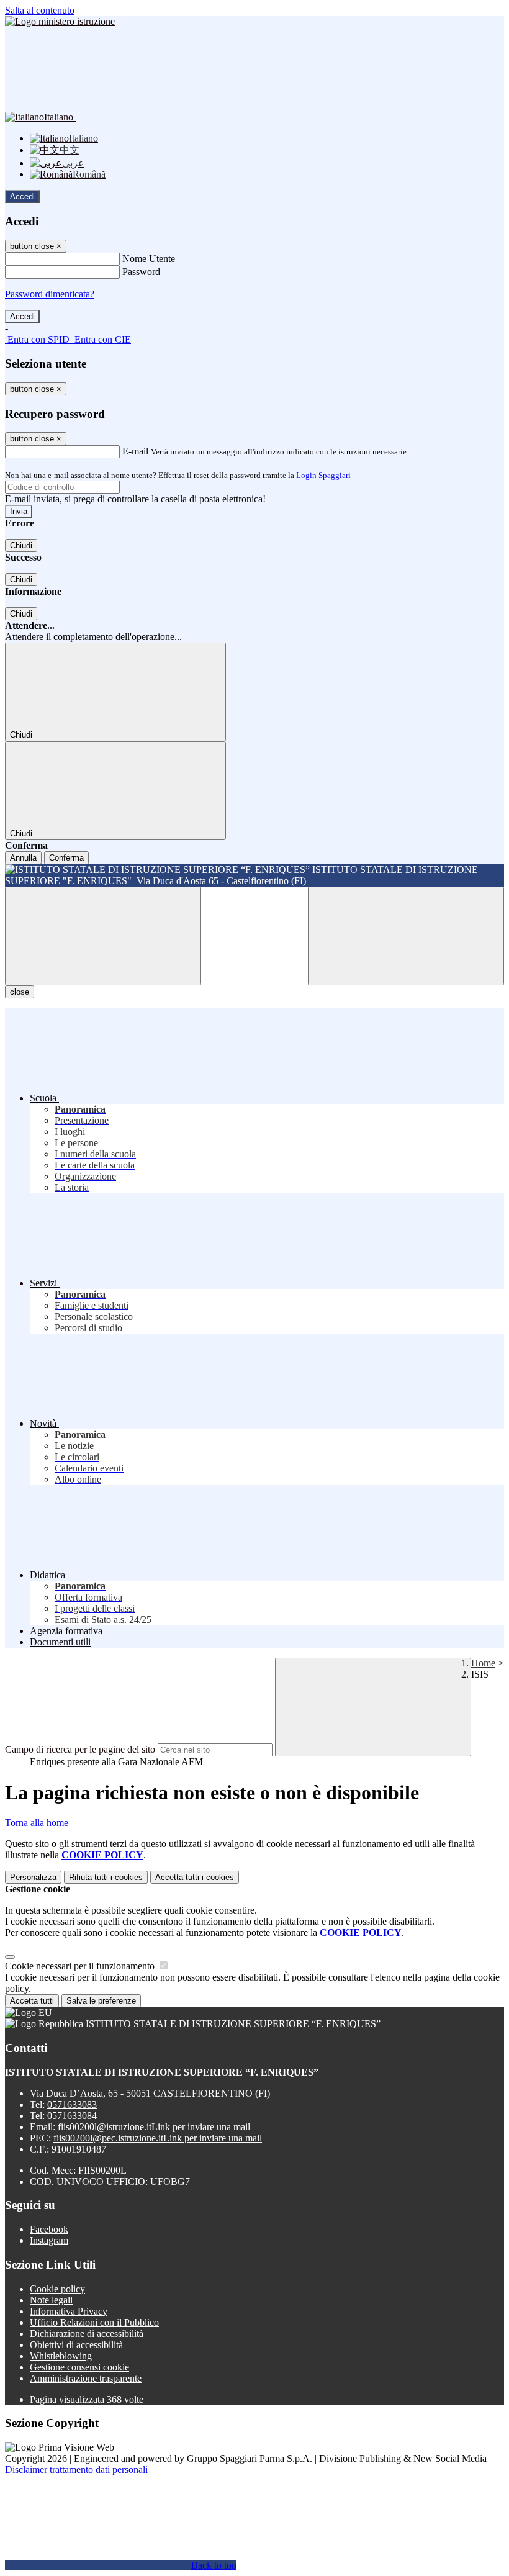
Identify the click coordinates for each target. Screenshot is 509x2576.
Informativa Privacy (69, 2311)
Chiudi (21, 545)
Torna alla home (37, 1823)
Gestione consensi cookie (79, 2367)
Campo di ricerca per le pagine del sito (80, 1749)
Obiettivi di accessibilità (76, 2345)
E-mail (135, 451)
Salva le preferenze (101, 2001)
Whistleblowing (61, 2356)
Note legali (51, 2300)
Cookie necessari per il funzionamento (81, 1966)
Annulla (23, 858)
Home (483, 1663)
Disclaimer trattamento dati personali (76, 2470)
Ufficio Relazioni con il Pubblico (94, 2322)
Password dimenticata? (50, 294)
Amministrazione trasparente (86, 2378)
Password (141, 272)
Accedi (22, 197)
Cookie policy (57, 2289)
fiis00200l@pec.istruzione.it (158, 2138)
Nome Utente (149, 259)
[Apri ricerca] (406, 936)
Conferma (66, 858)
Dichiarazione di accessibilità (87, 2334)
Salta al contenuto (40, 10)
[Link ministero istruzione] (60, 21)
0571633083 (72, 2104)
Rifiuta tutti (106, 1877)
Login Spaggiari (323, 475)
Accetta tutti (195, 1877)
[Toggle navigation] (103, 936)
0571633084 (72, 2116)
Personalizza (33, 1877)
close (20, 992)
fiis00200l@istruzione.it (154, 2127)
